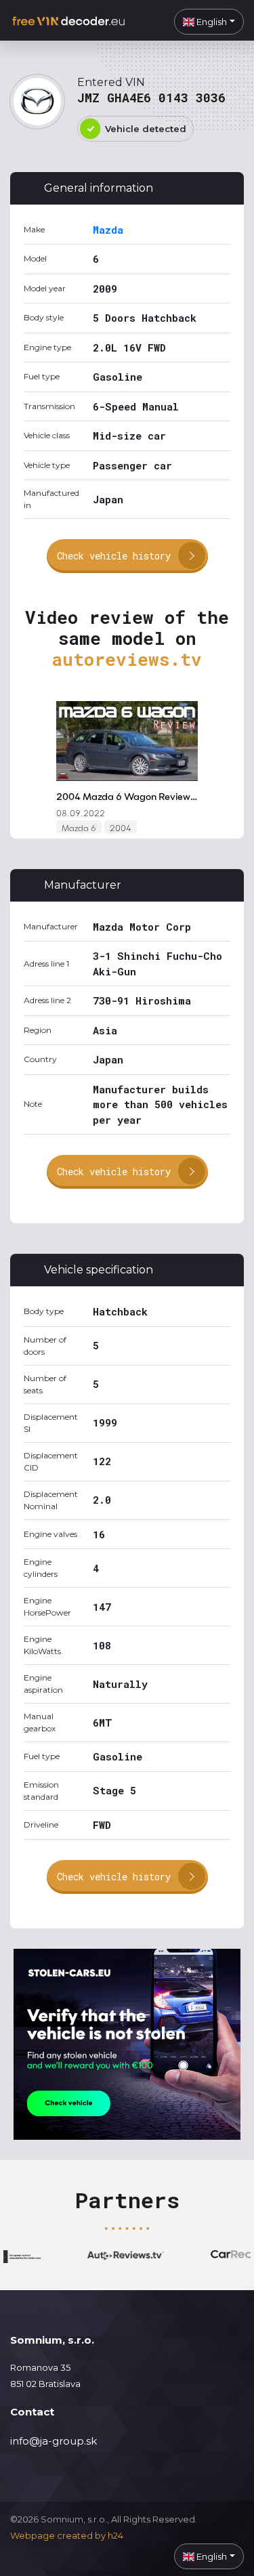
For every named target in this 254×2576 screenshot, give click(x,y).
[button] (209, 22)
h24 (115, 2535)
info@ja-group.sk (54, 2441)
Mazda (108, 230)
